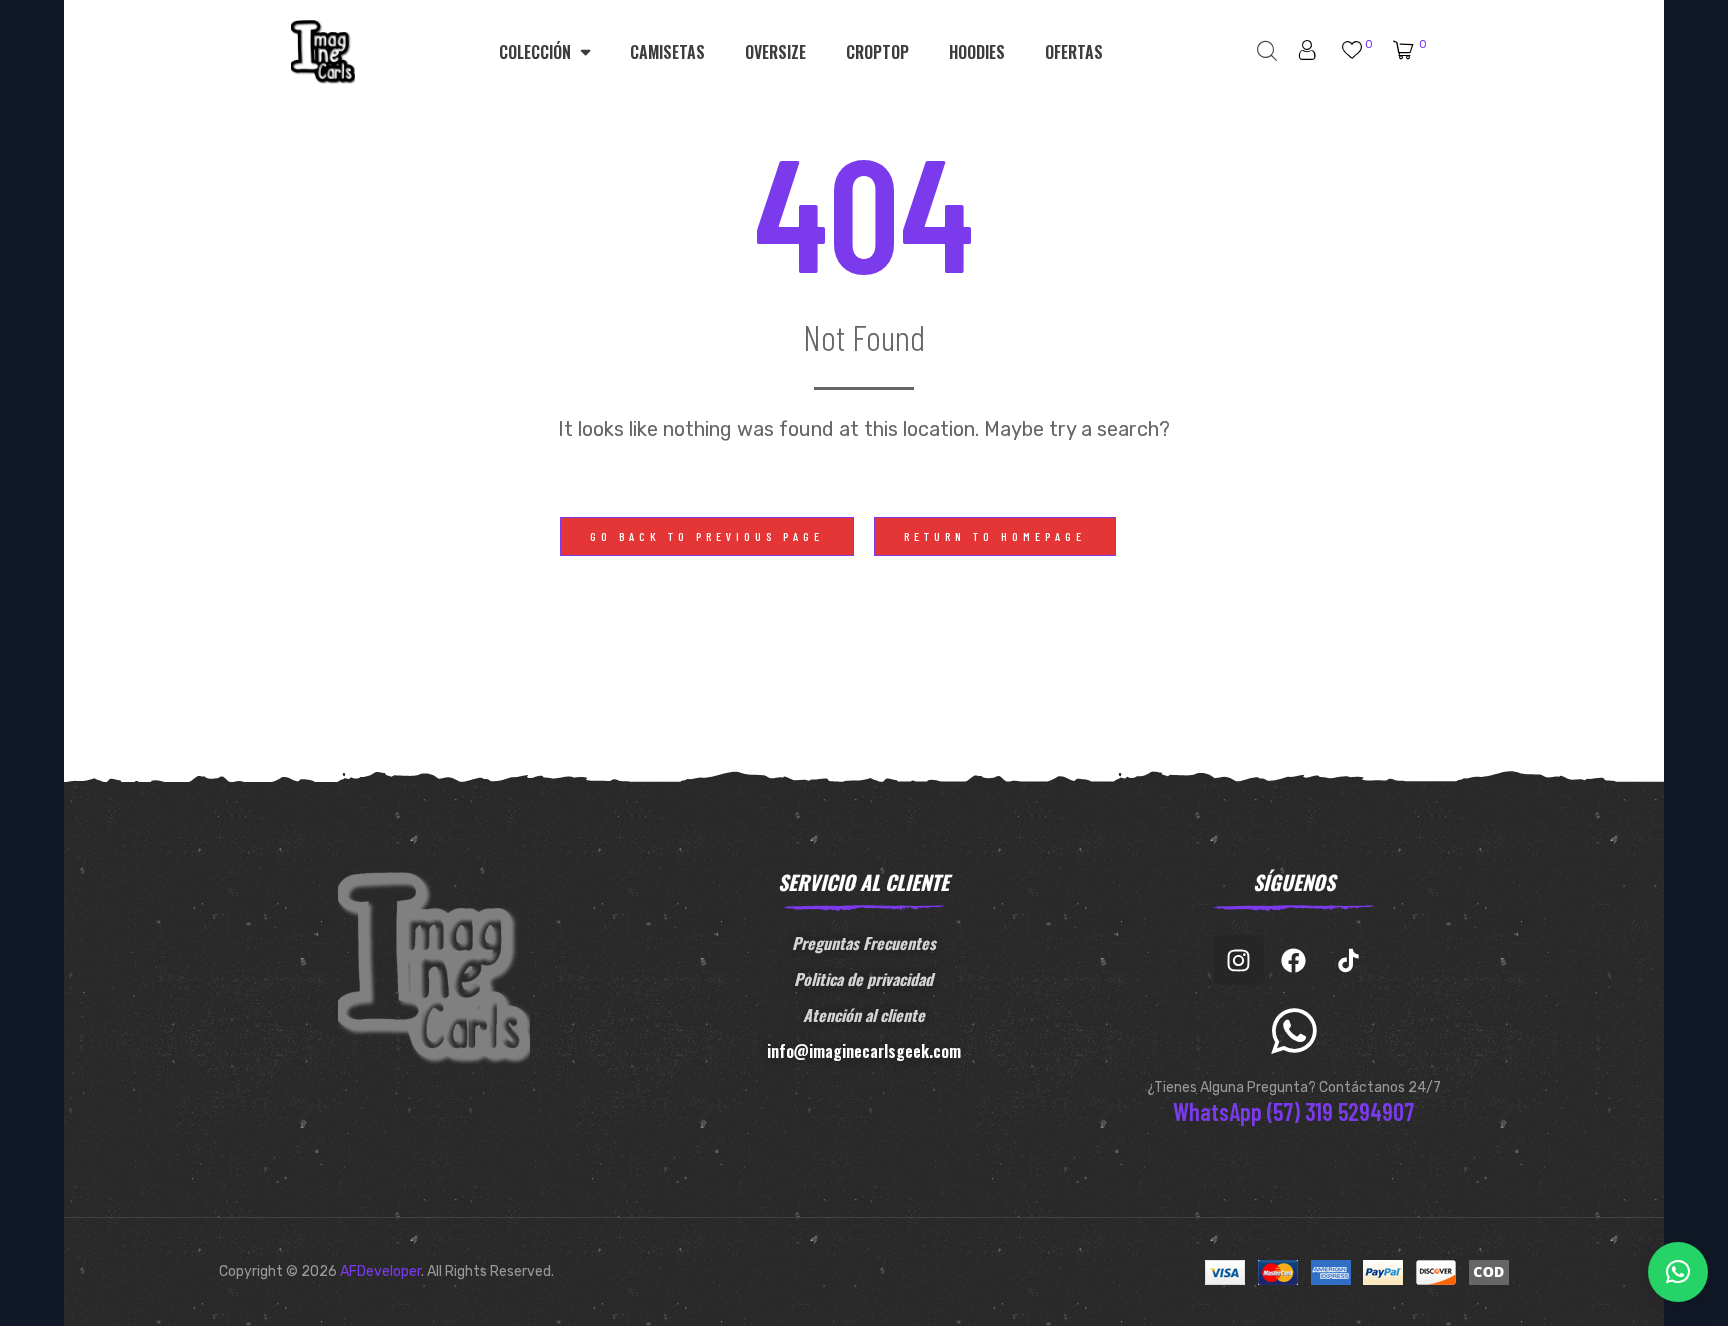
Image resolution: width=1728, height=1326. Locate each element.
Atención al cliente (864, 1015)
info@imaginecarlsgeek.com (864, 1051)
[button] (707, 537)
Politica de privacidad (863, 979)
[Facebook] (1294, 960)
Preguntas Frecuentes (864, 943)
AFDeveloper (380, 1271)
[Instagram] (1239, 960)
